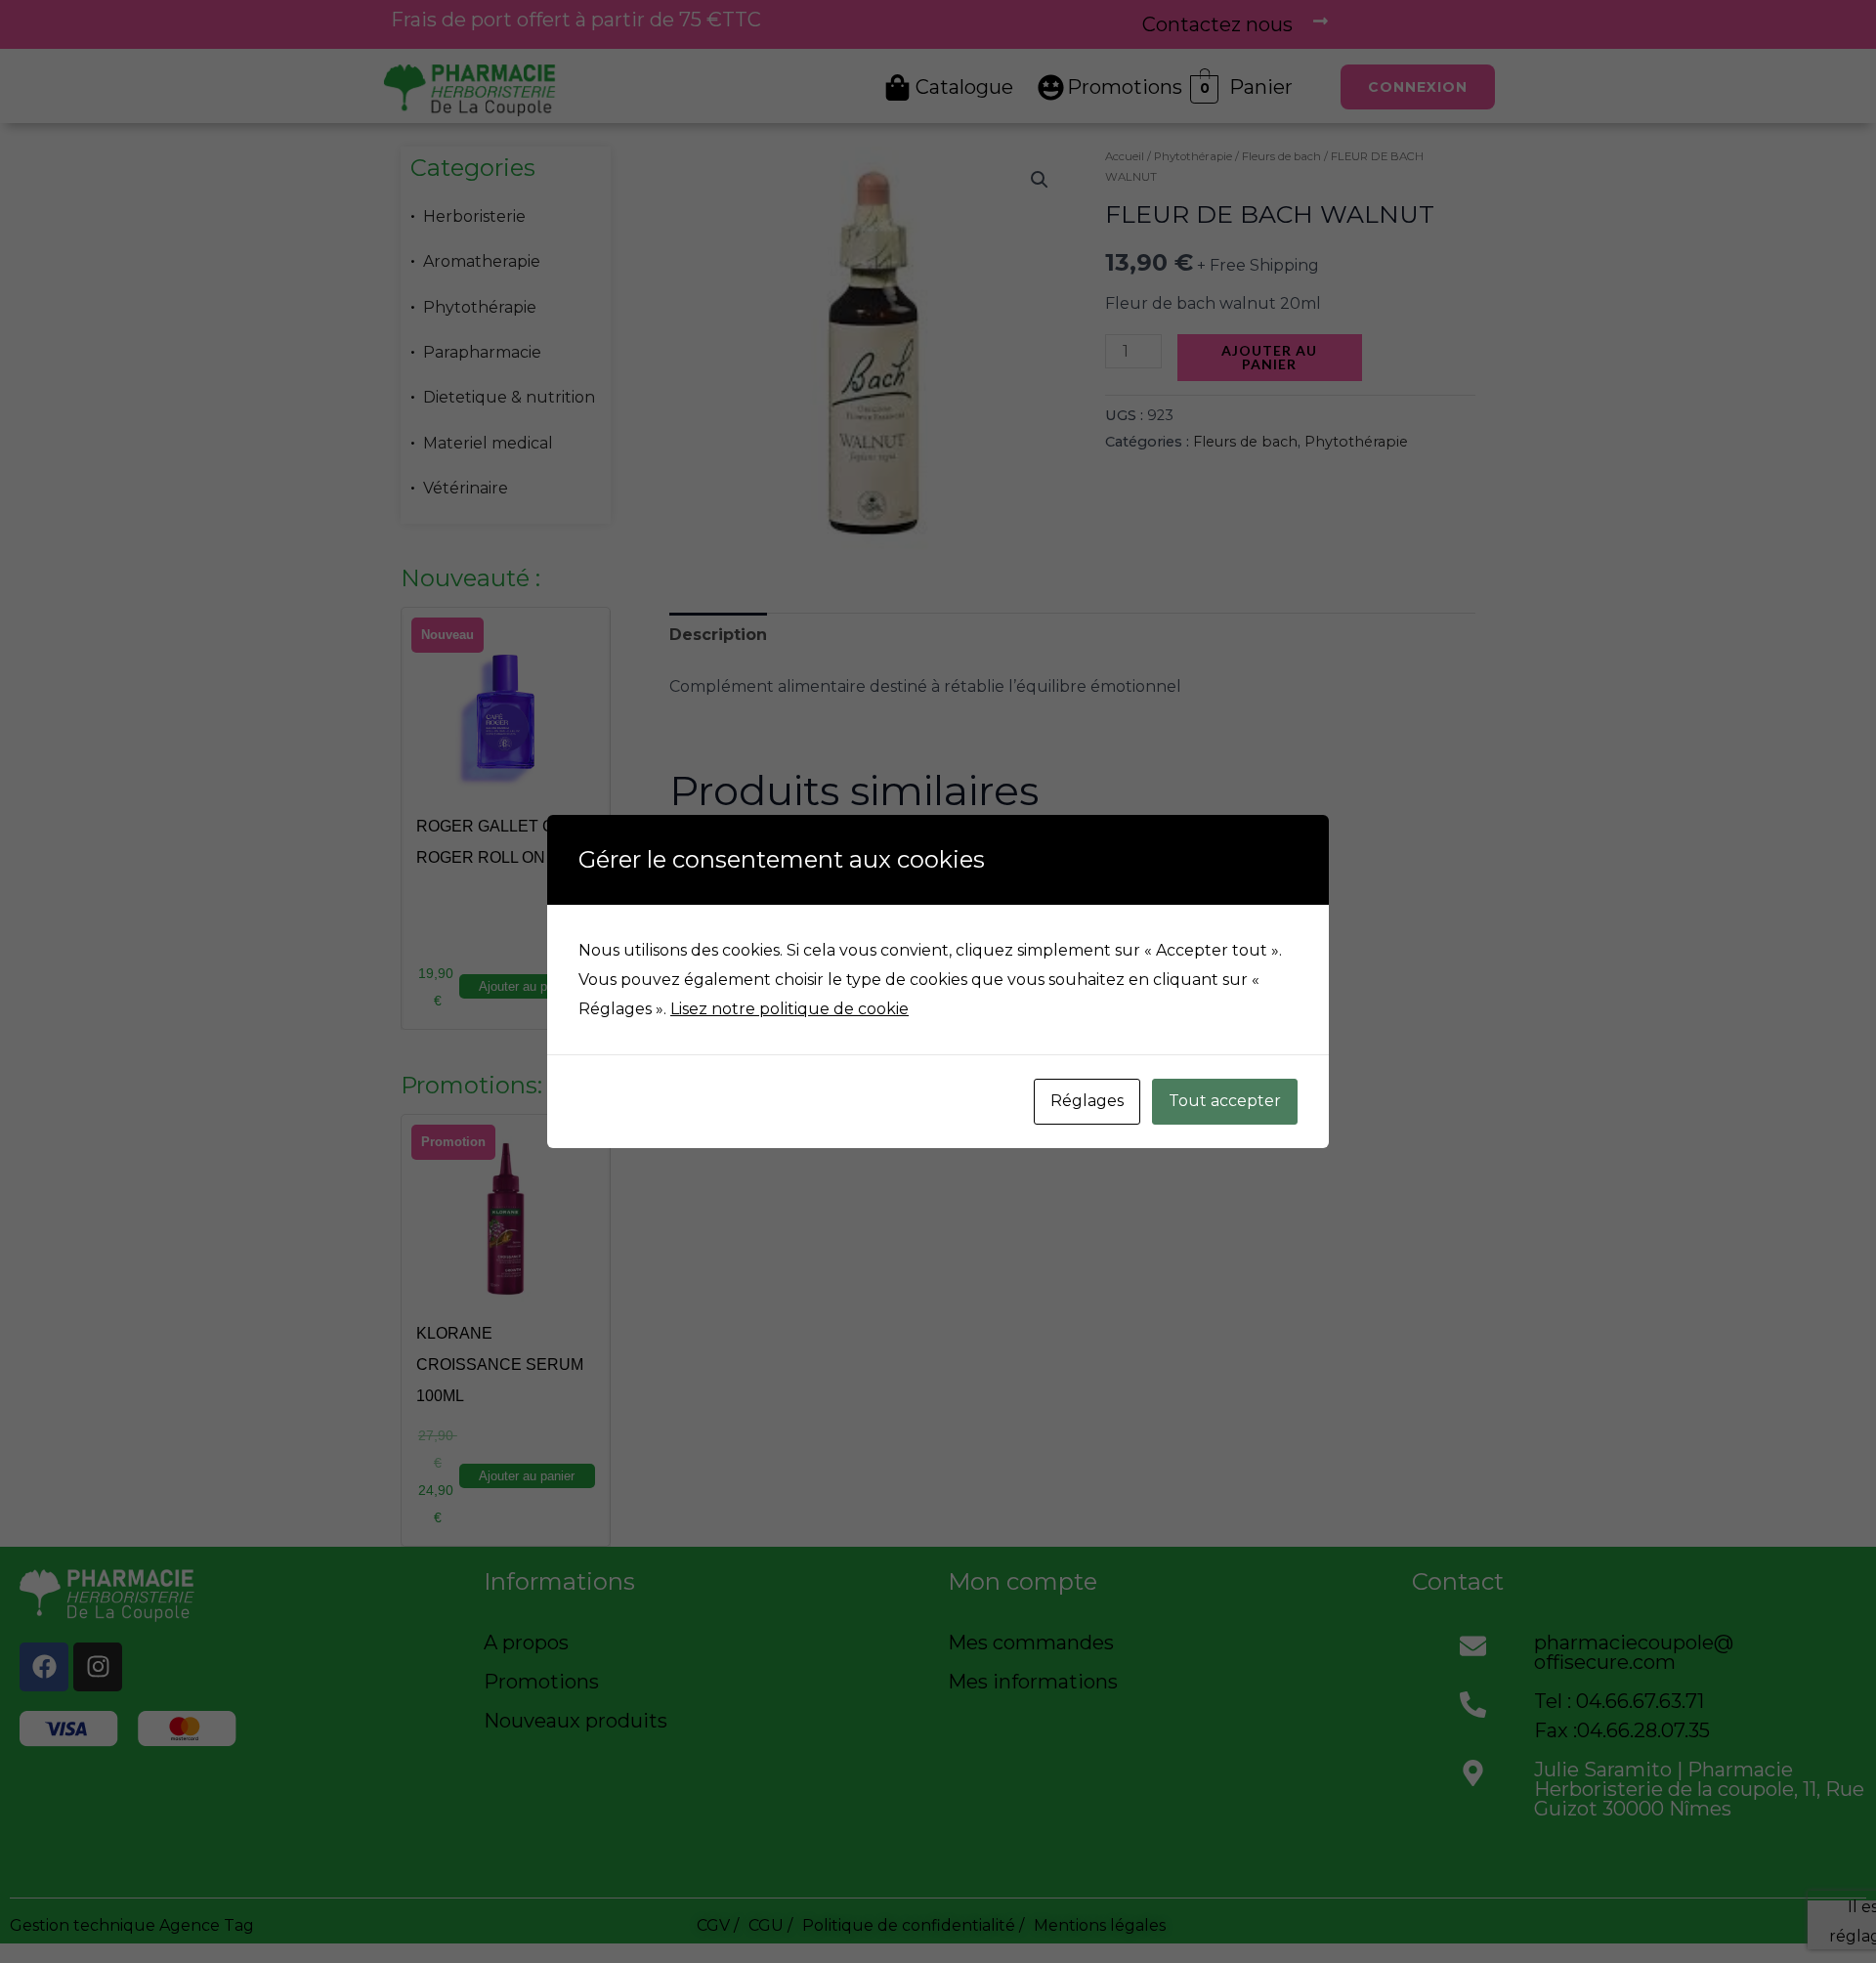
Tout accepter (1225, 1101)
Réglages (1087, 1101)
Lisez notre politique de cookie (789, 1009)
